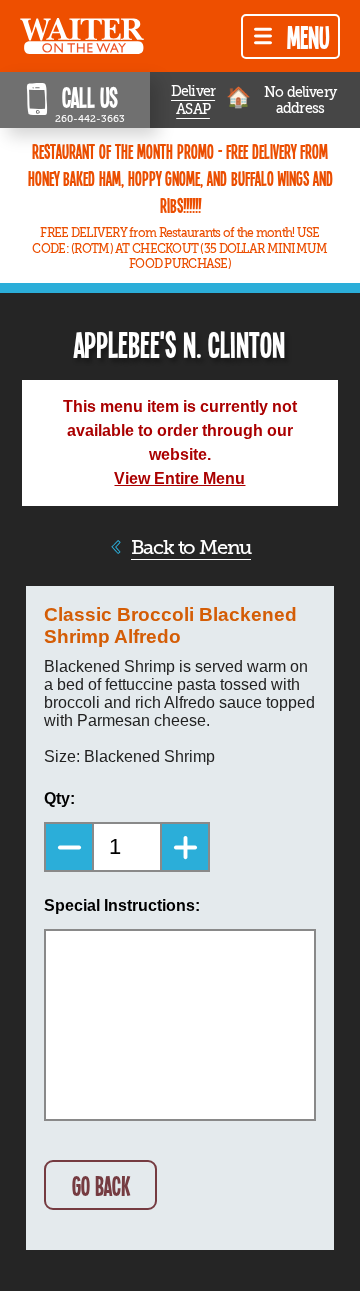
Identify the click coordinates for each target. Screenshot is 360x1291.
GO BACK (101, 1185)
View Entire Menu (179, 478)
